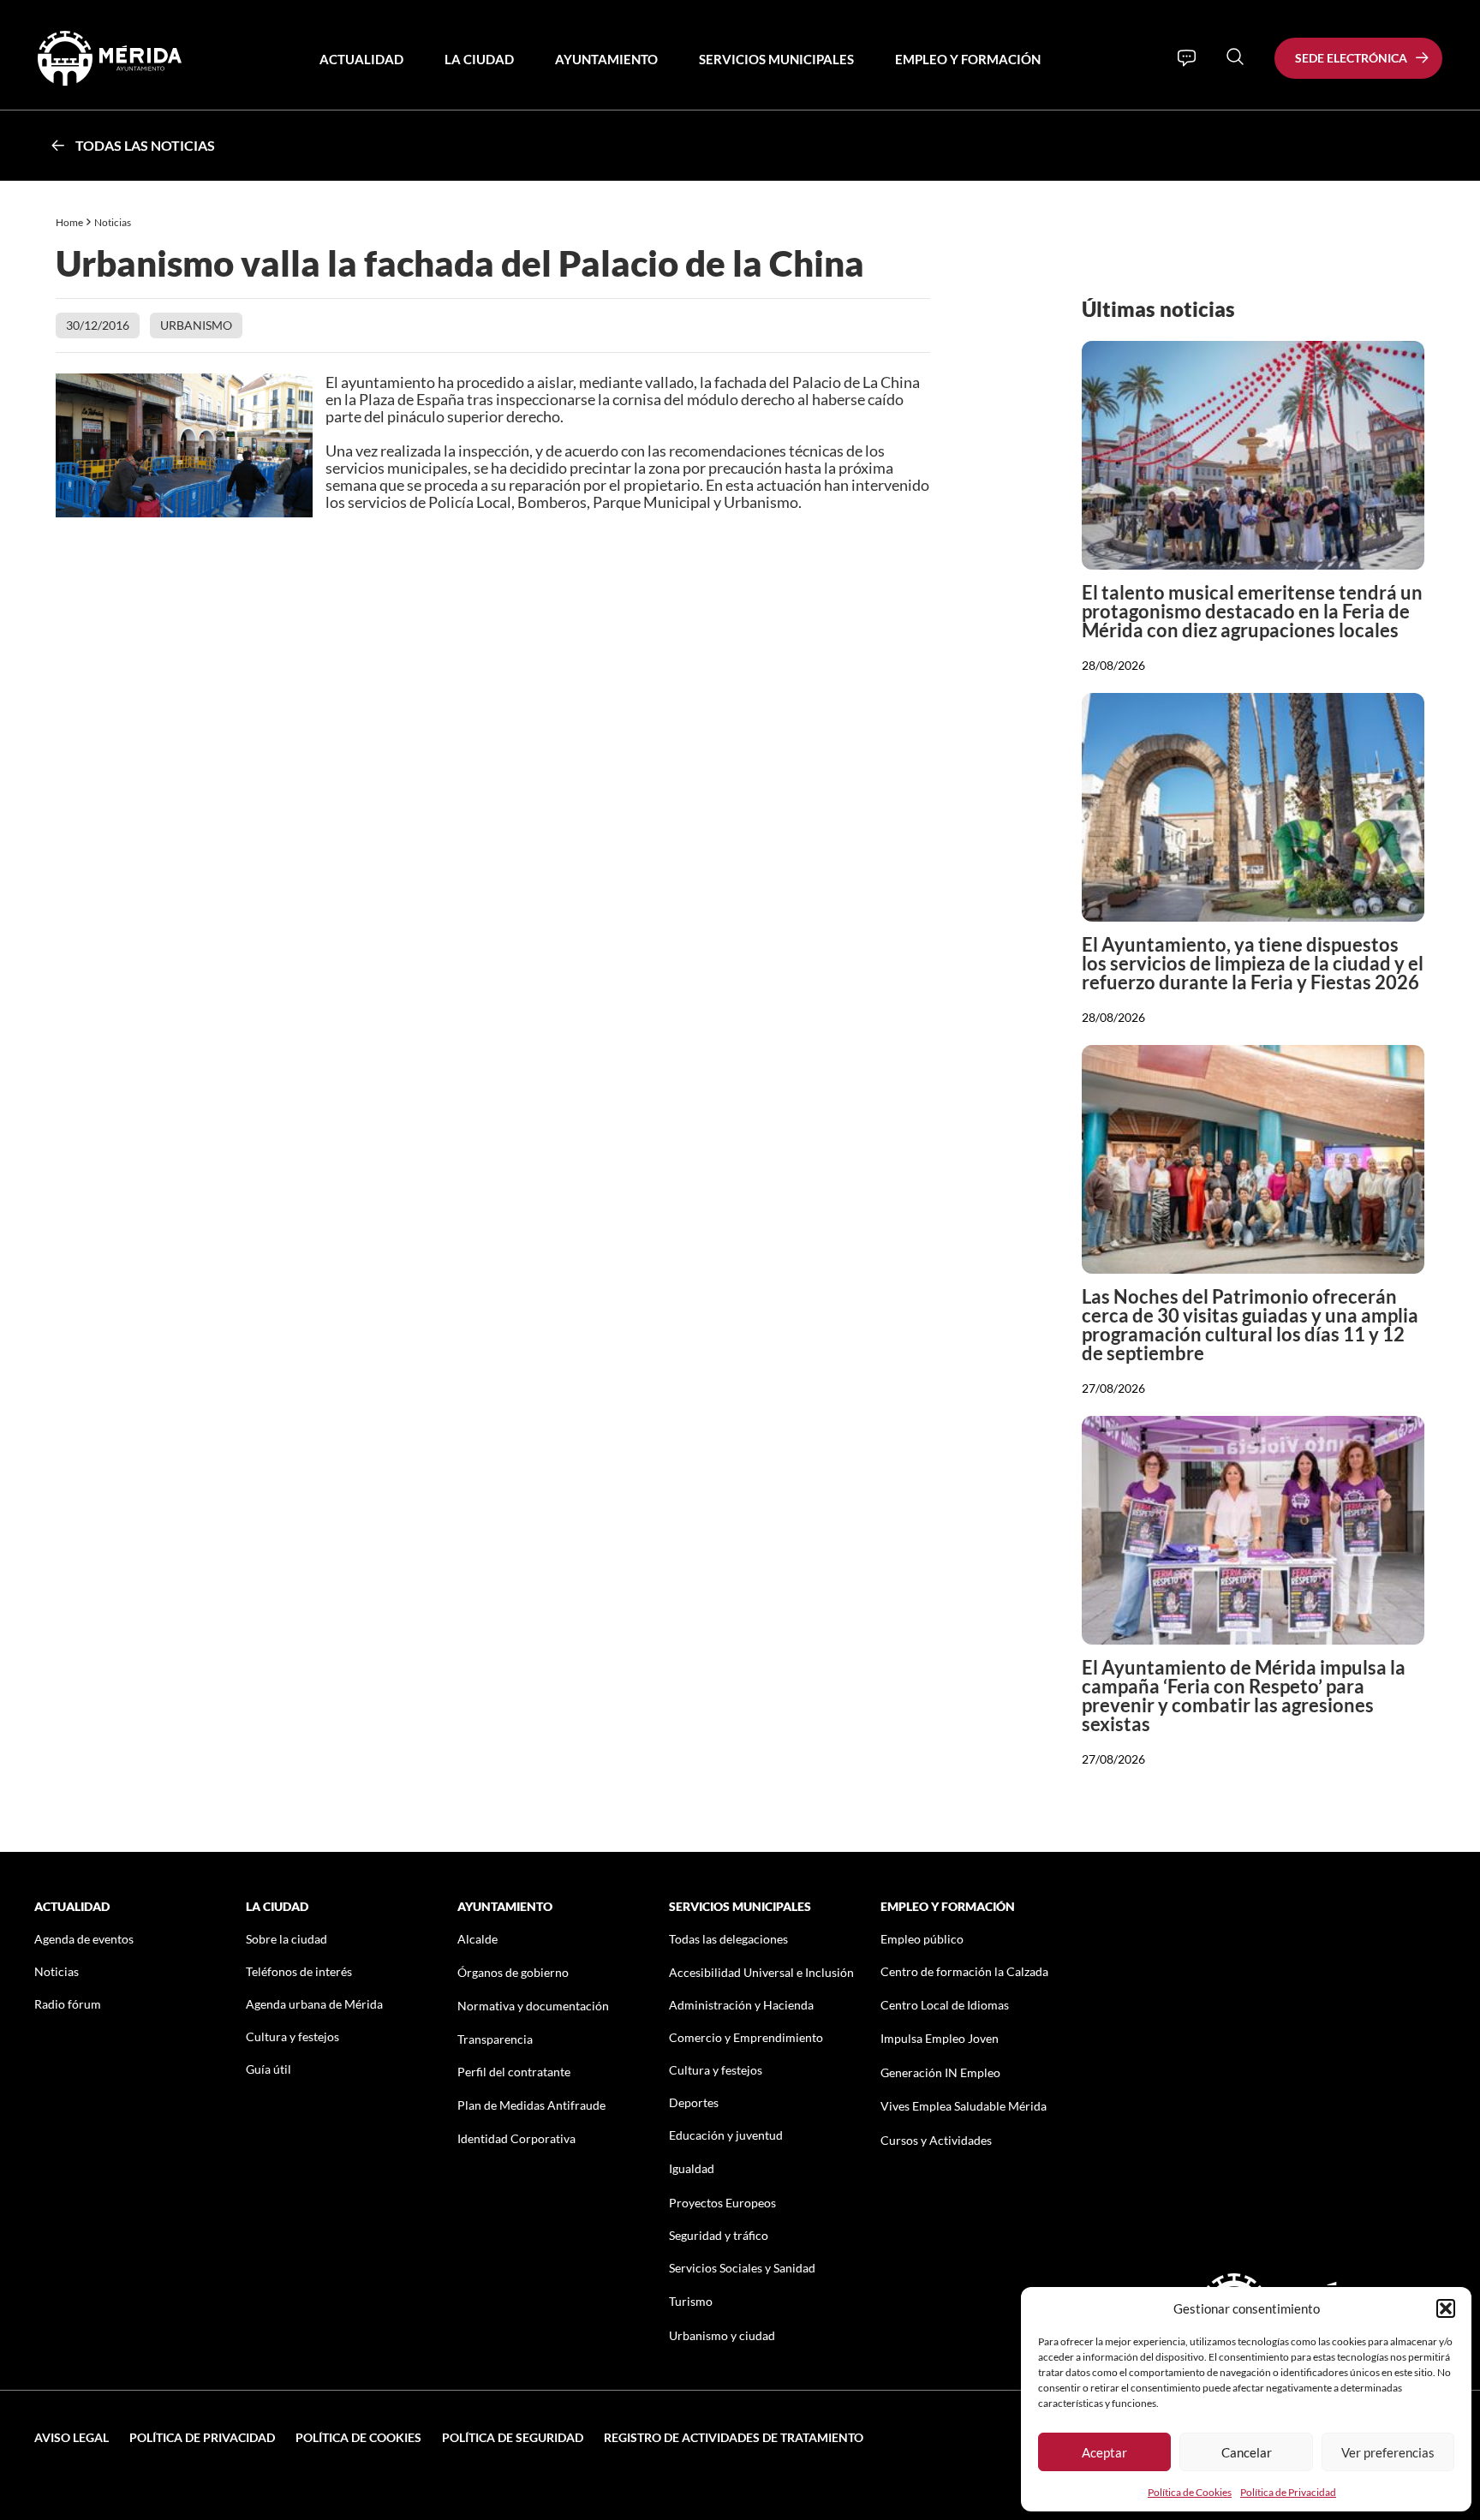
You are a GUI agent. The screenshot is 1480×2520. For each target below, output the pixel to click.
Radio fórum (68, 2004)
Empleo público (922, 1939)
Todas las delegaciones (728, 1939)
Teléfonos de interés (299, 1971)
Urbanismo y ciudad (722, 2335)
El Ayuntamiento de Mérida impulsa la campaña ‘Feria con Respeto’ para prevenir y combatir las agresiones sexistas (1244, 1696)
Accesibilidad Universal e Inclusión (761, 1972)
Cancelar (1247, 2452)
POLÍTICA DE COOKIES (358, 2437)
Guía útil (269, 2069)
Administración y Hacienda (741, 2005)
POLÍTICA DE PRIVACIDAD (202, 2437)
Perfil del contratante (514, 2072)
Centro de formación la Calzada (964, 1971)
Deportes (694, 2102)
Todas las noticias (145, 145)
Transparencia (495, 2039)
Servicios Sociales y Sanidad (742, 2268)
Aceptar (1104, 2452)
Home (69, 222)
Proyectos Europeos (722, 2203)
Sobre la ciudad (286, 1939)
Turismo (691, 2301)
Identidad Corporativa (516, 2138)
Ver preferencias (1388, 2452)
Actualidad (361, 59)
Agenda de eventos (84, 1939)
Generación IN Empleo (940, 2072)
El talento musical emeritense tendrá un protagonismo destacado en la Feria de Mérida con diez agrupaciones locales (1252, 611)
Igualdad (692, 2168)
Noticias (113, 222)
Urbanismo (196, 325)
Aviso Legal (72, 2437)
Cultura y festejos (292, 2036)
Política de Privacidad (1288, 2492)
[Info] (1187, 58)
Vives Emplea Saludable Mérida (964, 2106)
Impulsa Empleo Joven (940, 2038)
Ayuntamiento (606, 59)
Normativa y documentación (533, 2006)
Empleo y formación (968, 59)
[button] (1446, 2308)
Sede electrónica (1351, 58)
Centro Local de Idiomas (945, 2005)
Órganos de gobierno (513, 1972)
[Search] (1235, 57)
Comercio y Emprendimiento (746, 2037)
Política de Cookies (1190, 2492)
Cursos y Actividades (936, 2140)
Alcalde (477, 1939)
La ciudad (479, 59)
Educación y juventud (726, 2135)
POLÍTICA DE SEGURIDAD (513, 2437)
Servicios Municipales (776, 59)
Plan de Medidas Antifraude (531, 2105)
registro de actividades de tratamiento (734, 2437)
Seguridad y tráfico (719, 2235)
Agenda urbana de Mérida (314, 2004)
